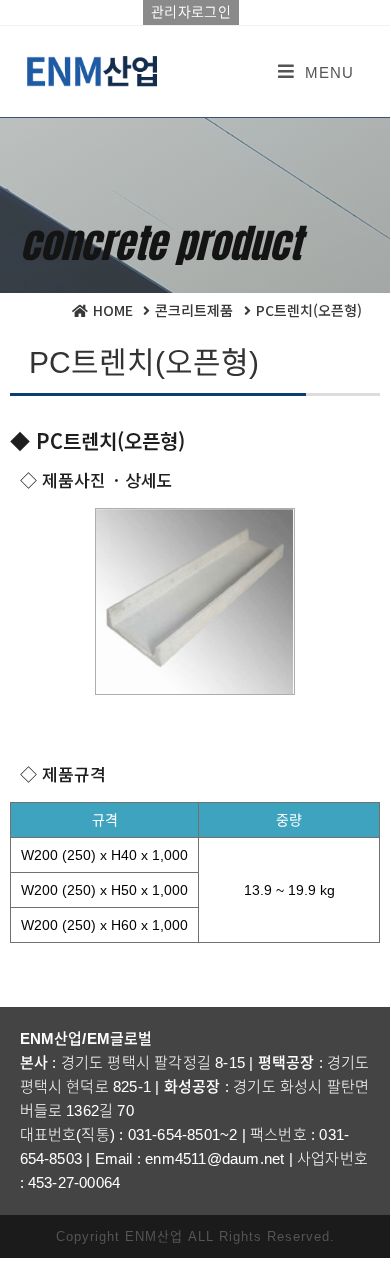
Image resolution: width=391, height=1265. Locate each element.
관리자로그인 (191, 12)
